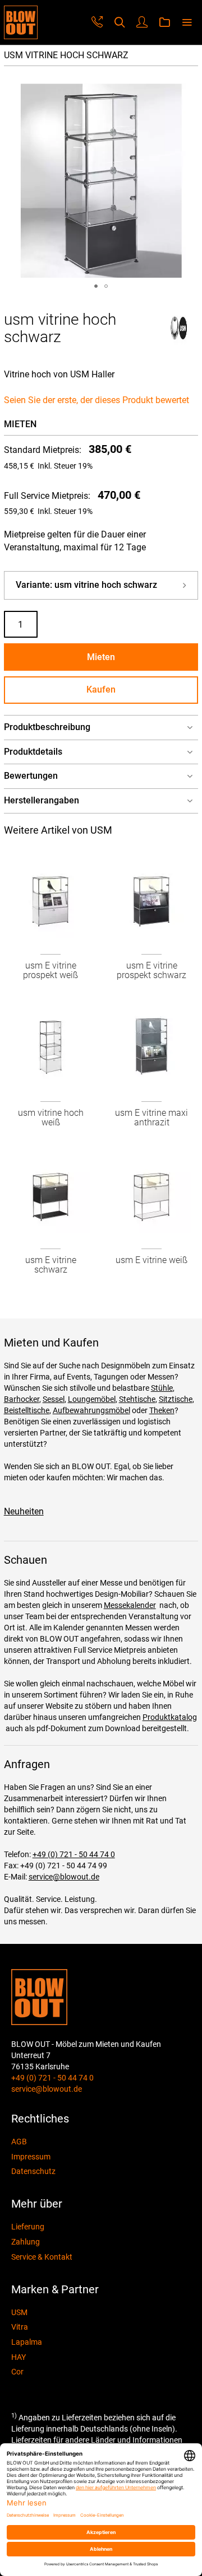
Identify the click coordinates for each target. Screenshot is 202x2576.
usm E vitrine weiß (151, 1260)
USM (19, 2312)
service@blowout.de (64, 1877)
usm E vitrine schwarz (51, 1265)
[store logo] (21, 22)
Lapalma (27, 2342)
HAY (19, 2357)
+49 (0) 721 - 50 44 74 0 (74, 1854)
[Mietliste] (164, 23)
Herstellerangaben (42, 800)
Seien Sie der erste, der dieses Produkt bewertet (97, 400)
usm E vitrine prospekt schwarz (151, 971)
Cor (17, 2372)
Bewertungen (31, 776)
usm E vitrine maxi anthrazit (151, 1118)
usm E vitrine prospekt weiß (50, 971)
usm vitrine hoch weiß (51, 1118)
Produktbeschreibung (47, 727)
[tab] (101, 728)
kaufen (101, 689)
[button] (96, 286)
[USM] (179, 342)
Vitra (20, 2327)
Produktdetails (33, 752)
